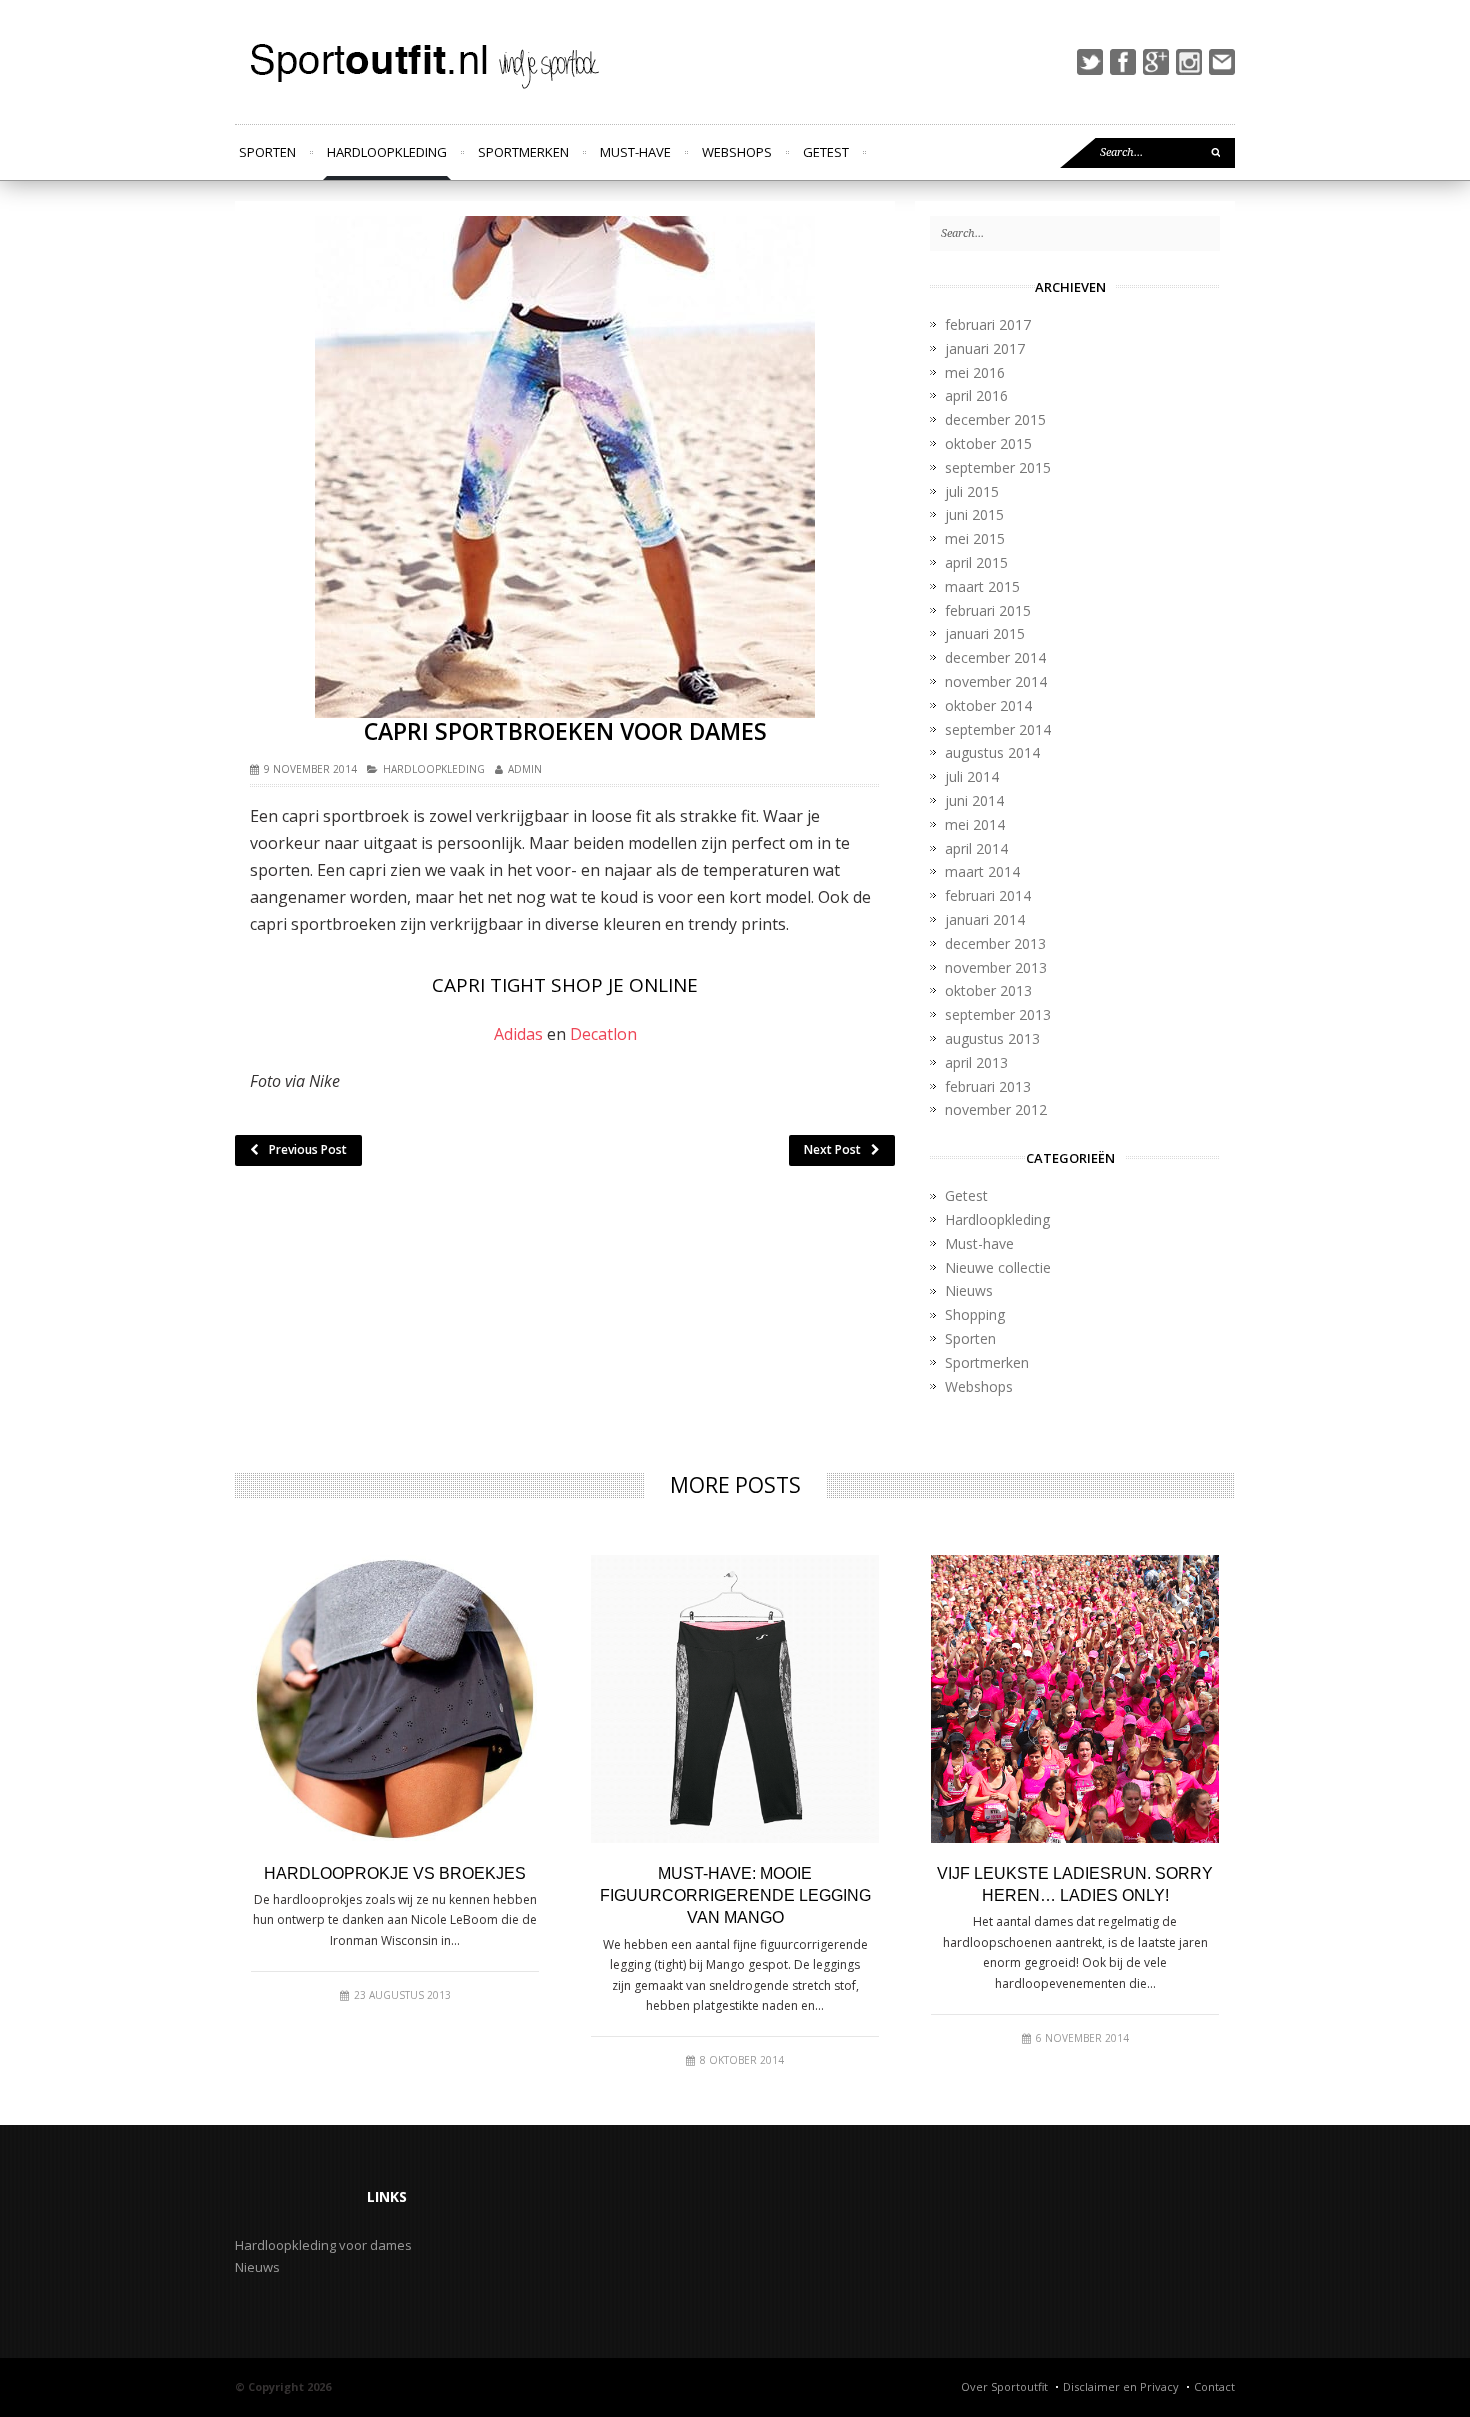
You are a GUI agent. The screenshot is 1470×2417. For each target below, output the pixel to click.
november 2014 (996, 681)
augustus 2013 (992, 1038)
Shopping (975, 1314)
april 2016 (976, 395)
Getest (826, 152)
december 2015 (995, 419)
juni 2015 (974, 514)
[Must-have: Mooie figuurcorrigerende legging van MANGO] (735, 1699)
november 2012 (996, 1109)
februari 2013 (988, 1086)
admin (525, 769)
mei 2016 (975, 372)
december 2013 (995, 943)
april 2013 (976, 1062)
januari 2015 (985, 633)
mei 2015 (975, 538)
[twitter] (1090, 62)
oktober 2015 (988, 443)
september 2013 (998, 1014)
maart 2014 (982, 871)
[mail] (1222, 62)
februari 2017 (988, 324)
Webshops (737, 152)
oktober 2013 (988, 990)
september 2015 (998, 467)
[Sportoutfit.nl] (421, 62)
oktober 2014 (988, 705)
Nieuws (969, 1290)
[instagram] (1189, 62)
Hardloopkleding (387, 152)
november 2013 (996, 967)
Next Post (832, 1149)
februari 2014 (988, 895)
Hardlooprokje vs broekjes (395, 1873)
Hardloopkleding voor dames (323, 2245)
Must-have (635, 152)
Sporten (267, 152)
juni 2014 (974, 800)
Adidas (518, 1034)
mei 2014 (975, 824)
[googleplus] (1156, 62)
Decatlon (603, 1034)
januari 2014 (985, 919)
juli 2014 (972, 776)
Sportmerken (523, 152)
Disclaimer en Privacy (1121, 2386)
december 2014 (995, 657)
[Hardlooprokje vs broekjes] (395, 1699)
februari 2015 (988, 610)
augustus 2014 (992, 752)
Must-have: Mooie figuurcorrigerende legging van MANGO (735, 1896)
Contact (1214, 2386)
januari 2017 (985, 348)
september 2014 (998, 729)
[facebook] (1123, 62)
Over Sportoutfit (1004, 2386)
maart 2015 (982, 586)
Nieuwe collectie (998, 1267)
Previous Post (308, 1149)
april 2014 (976, 848)
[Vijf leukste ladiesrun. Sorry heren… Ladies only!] (1075, 1699)
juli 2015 (972, 491)
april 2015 (976, 562)
